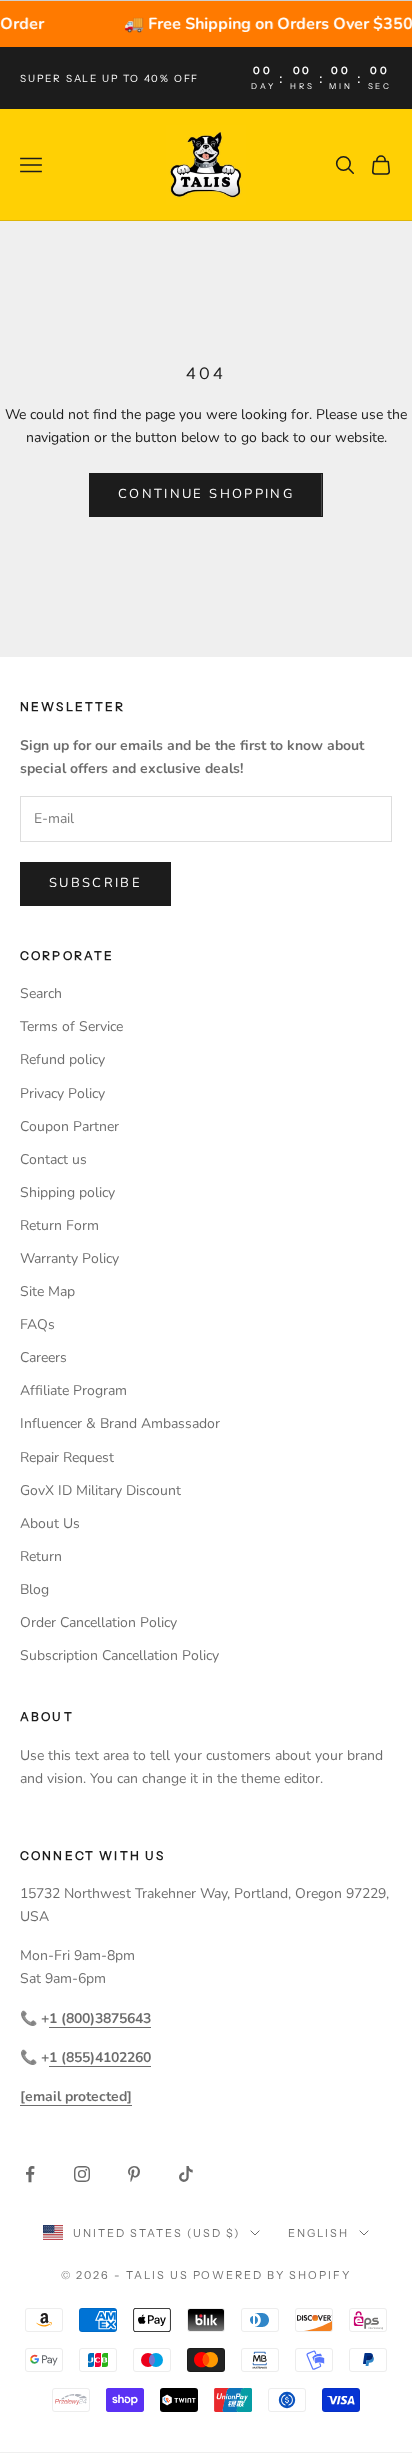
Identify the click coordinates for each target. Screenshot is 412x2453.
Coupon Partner (69, 1126)
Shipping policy (67, 1192)
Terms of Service (71, 1026)
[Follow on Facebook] (30, 2174)
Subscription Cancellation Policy (119, 1655)
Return (41, 1556)
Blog (34, 1589)
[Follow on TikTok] (186, 2174)
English (318, 2233)
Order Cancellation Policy (98, 1622)
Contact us (53, 1159)
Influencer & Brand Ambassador (120, 1423)
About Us (50, 1523)
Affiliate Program (73, 1390)
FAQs (37, 1324)
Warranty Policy (69, 1258)
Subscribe (95, 883)
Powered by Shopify (272, 2275)
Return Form (59, 1225)
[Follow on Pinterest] (134, 2174)
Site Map (47, 1291)
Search (41, 993)
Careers (43, 1357)
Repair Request (67, 1457)
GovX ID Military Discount (100, 1490)
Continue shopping (206, 494)
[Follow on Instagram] (82, 2174)
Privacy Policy (62, 1093)
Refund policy (62, 1059)
